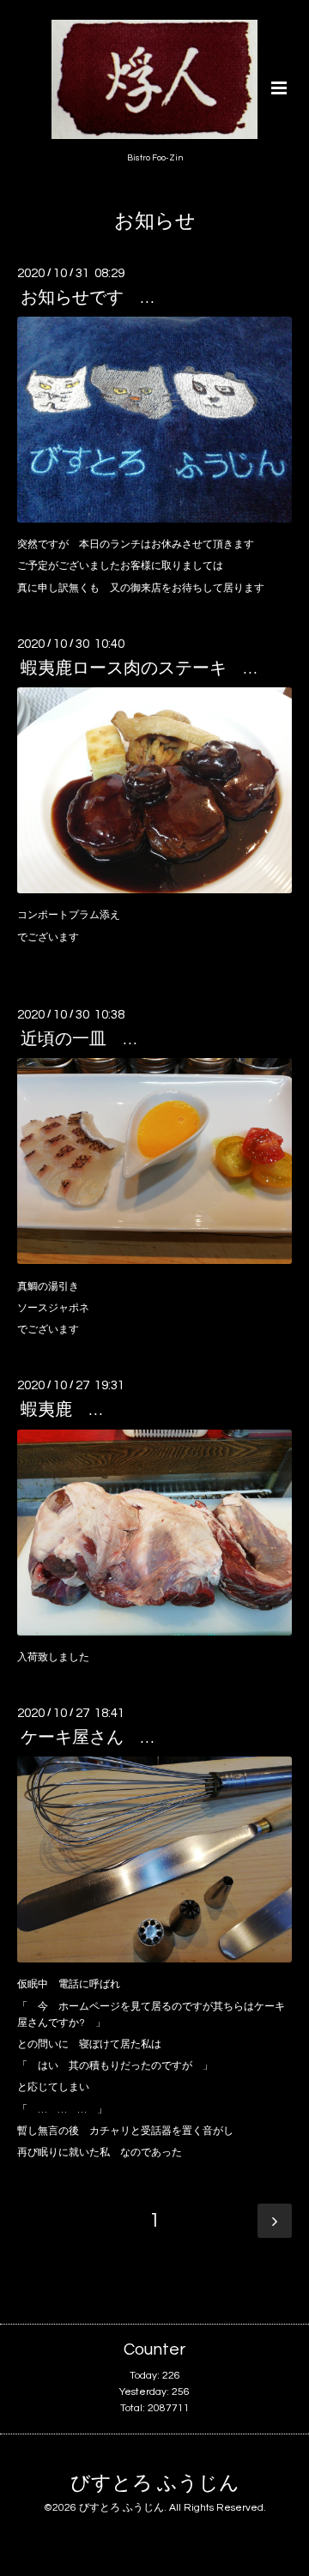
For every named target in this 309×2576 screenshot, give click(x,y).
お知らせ (155, 222)
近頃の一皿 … (79, 1039)
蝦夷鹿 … (61, 1410)
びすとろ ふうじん (155, 2484)
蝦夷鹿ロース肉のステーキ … (139, 668)
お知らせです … (87, 298)
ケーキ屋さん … (87, 1738)
